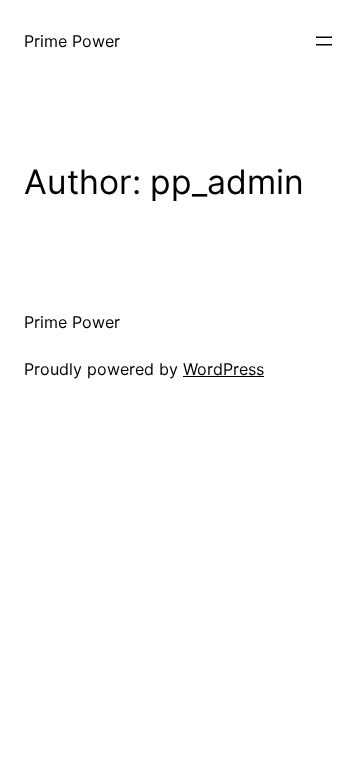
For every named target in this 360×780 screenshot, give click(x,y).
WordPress (223, 369)
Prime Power (72, 41)
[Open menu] (324, 41)
